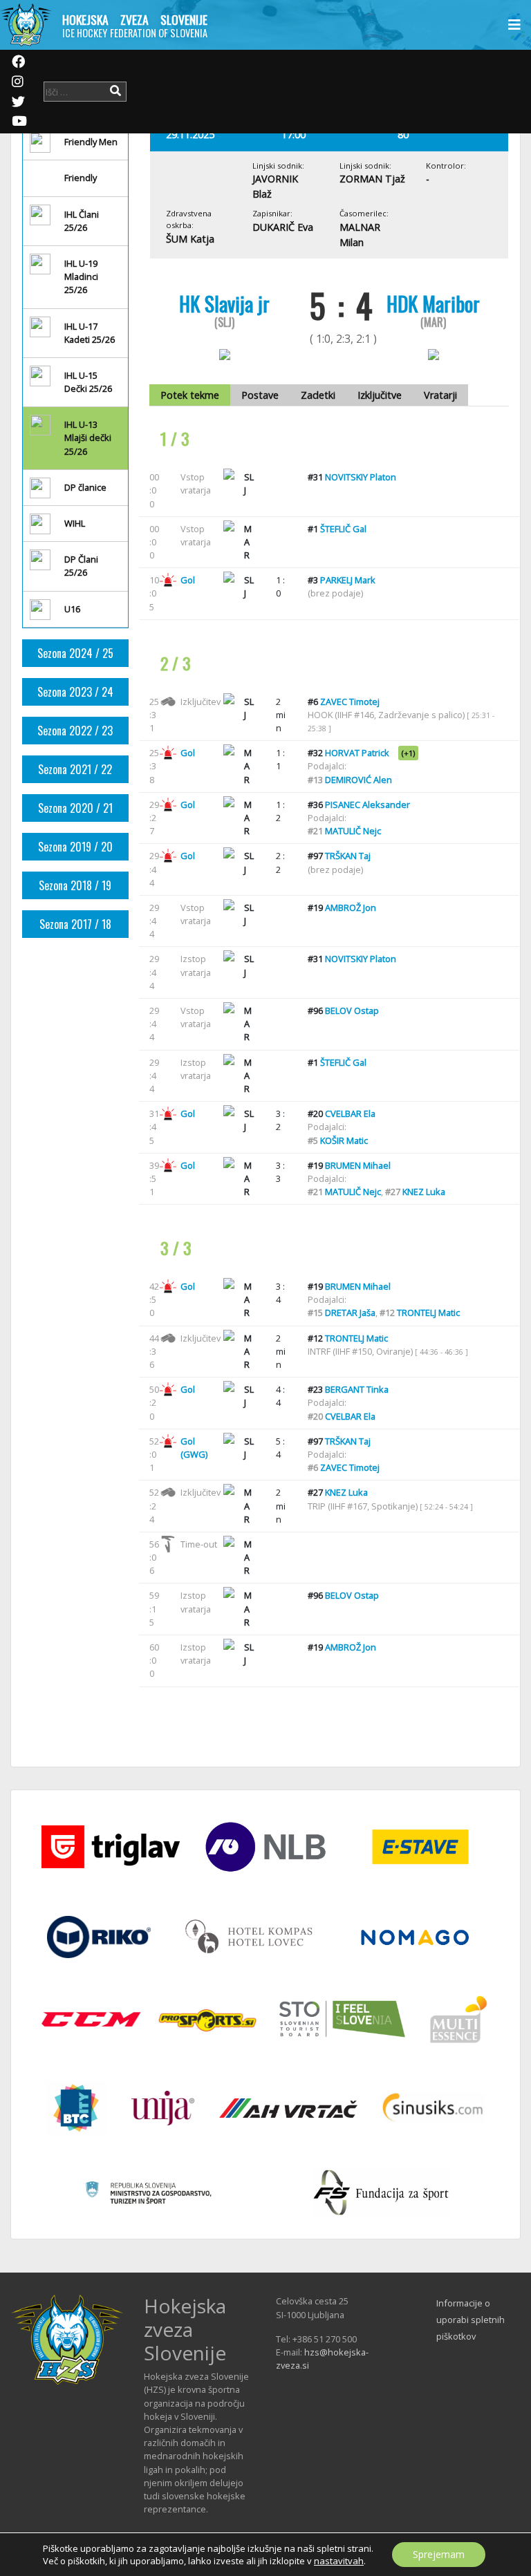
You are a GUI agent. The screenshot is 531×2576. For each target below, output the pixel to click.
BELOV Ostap (352, 1010)
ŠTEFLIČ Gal (343, 529)
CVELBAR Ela (350, 1113)
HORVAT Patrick (357, 753)
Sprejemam (439, 2554)
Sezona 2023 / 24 (75, 692)
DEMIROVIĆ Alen (358, 780)
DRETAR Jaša (350, 1313)
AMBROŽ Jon (351, 908)
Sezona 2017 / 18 (75, 924)
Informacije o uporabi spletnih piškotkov (471, 2320)
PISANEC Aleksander (367, 805)
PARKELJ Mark (348, 580)
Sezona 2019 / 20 (75, 847)
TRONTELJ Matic (428, 1313)
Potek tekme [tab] (190, 395)
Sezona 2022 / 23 (75, 731)
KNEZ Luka (424, 1192)
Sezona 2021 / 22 (75, 769)
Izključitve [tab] (380, 395)
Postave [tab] (260, 395)
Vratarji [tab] (440, 395)
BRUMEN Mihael (358, 1165)
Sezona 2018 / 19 (75, 885)
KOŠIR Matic (344, 1140)
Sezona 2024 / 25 (75, 653)
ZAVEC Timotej (350, 702)
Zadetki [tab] (318, 395)
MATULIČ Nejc (353, 831)
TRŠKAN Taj (348, 856)
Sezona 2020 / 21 (75, 808)
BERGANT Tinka (357, 1389)
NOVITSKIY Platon (361, 477)
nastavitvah (339, 2561)
